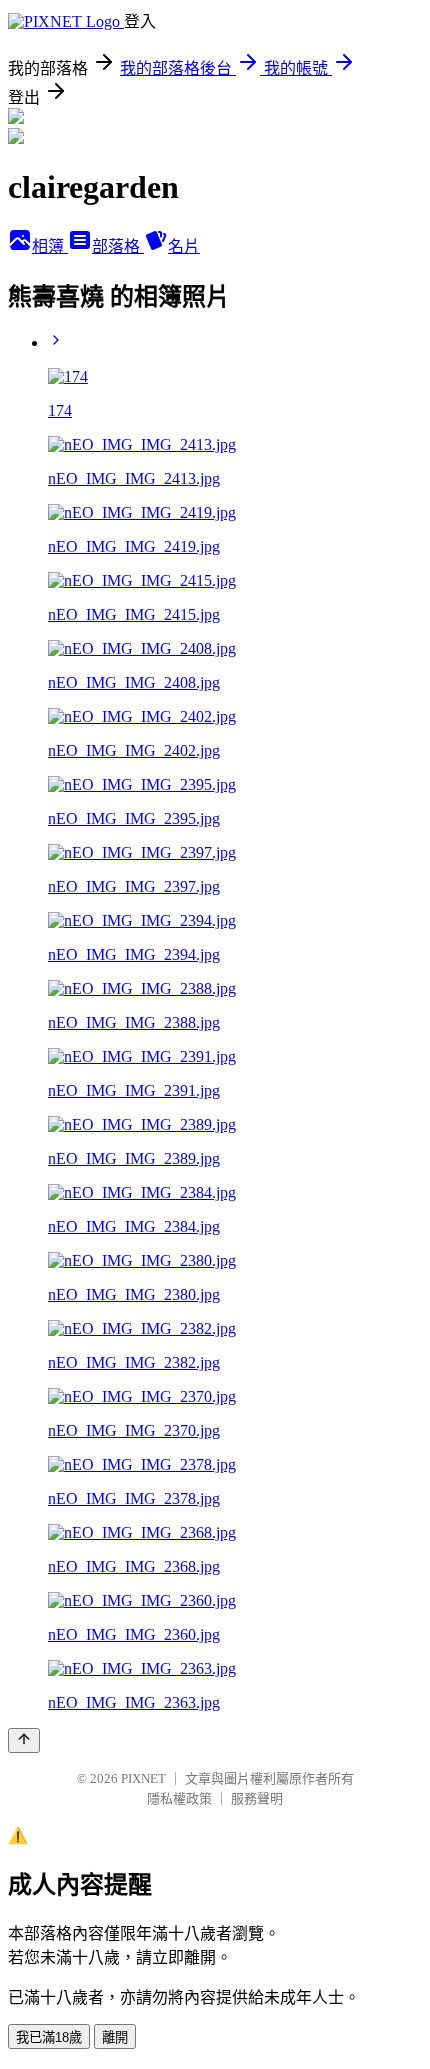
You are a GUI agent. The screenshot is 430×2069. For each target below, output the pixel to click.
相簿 (50, 246)
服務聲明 (257, 1798)
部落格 (118, 246)
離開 (115, 2037)
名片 (184, 246)
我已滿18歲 (49, 2037)
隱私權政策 (179, 1798)
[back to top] (24, 1740)
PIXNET (143, 1778)
